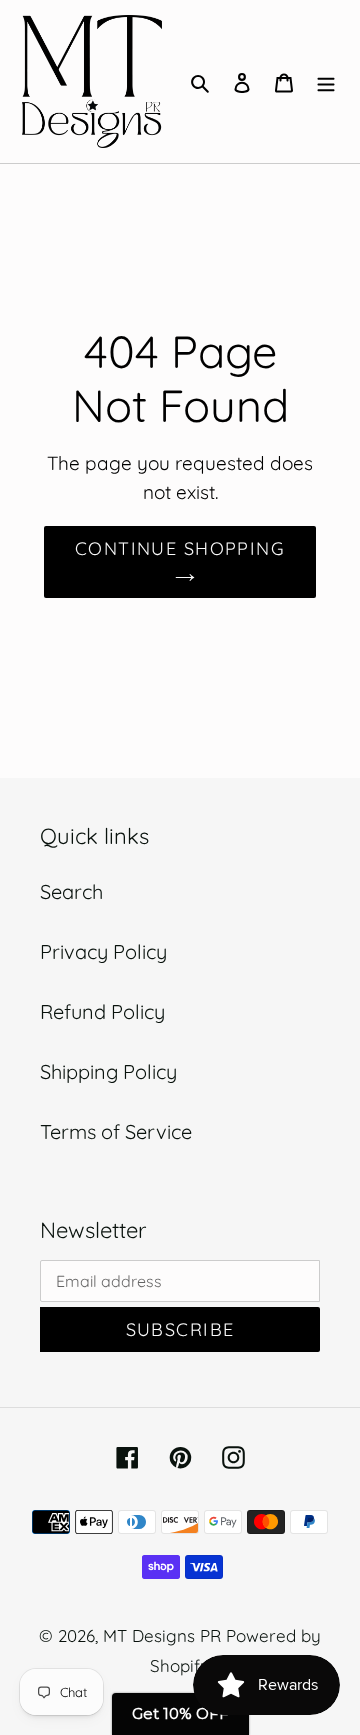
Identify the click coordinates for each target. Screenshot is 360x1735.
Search (71, 891)
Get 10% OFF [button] (180, 1713)
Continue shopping (180, 548)
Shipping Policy (108, 1071)
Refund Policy (102, 1011)
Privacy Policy (103, 951)
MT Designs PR (162, 1635)
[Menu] (326, 81)
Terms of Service (116, 1131)
